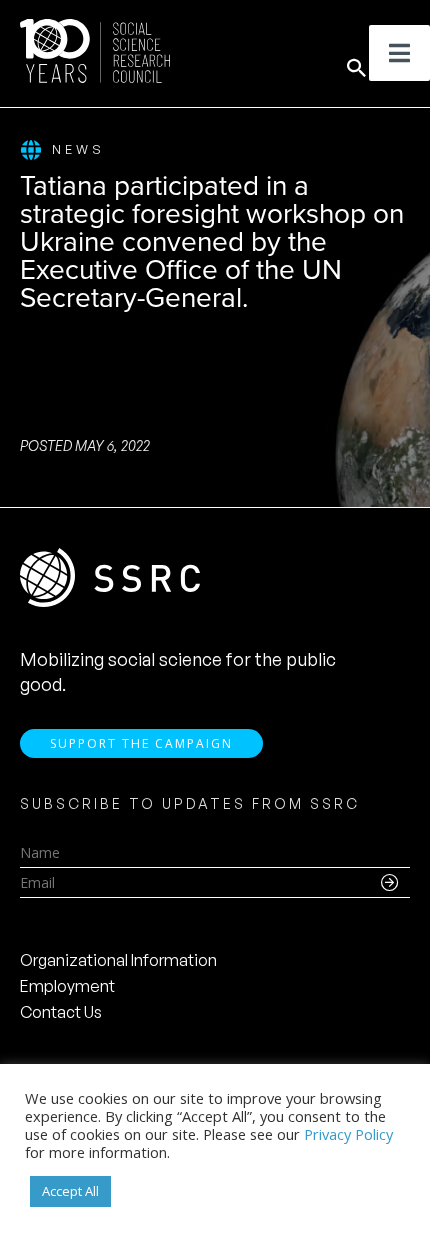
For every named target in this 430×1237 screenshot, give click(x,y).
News (78, 149)
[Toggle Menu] (399, 53)
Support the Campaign (141, 743)
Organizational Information (118, 960)
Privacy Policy (348, 1134)
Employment (67, 986)
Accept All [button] (70, 1191)
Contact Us (61, 1012)
